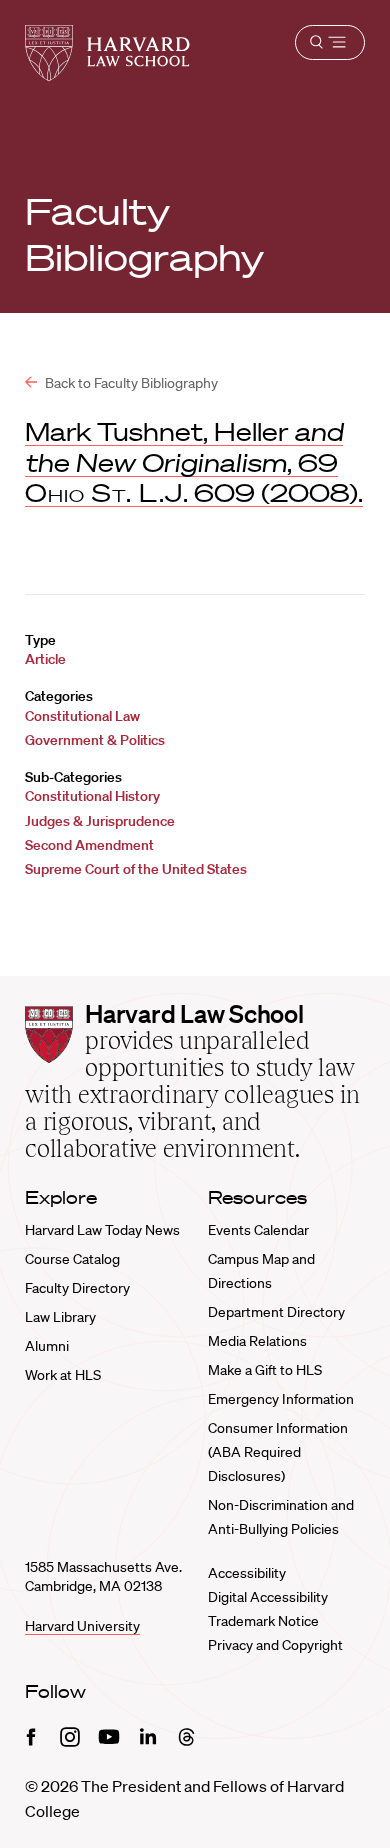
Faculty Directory (77, 1288)
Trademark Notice (263, 1621)
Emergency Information (281, 1399)
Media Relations (257, 1341)
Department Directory (276, 1312)
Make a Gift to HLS (265, 1370)
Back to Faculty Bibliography (130, 383)
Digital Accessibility (268, 1597)
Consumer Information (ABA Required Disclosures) (278, 1452)
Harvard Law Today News (102, 1230)
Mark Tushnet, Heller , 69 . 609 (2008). (194, 462)
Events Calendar (258, 1230)
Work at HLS (63, 1375)
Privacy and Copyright (275, 1645)
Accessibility (247, 1573)
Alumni (47, 1346)
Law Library (60, 1317)
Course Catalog (72, 1259)
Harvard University (82, 1626)
